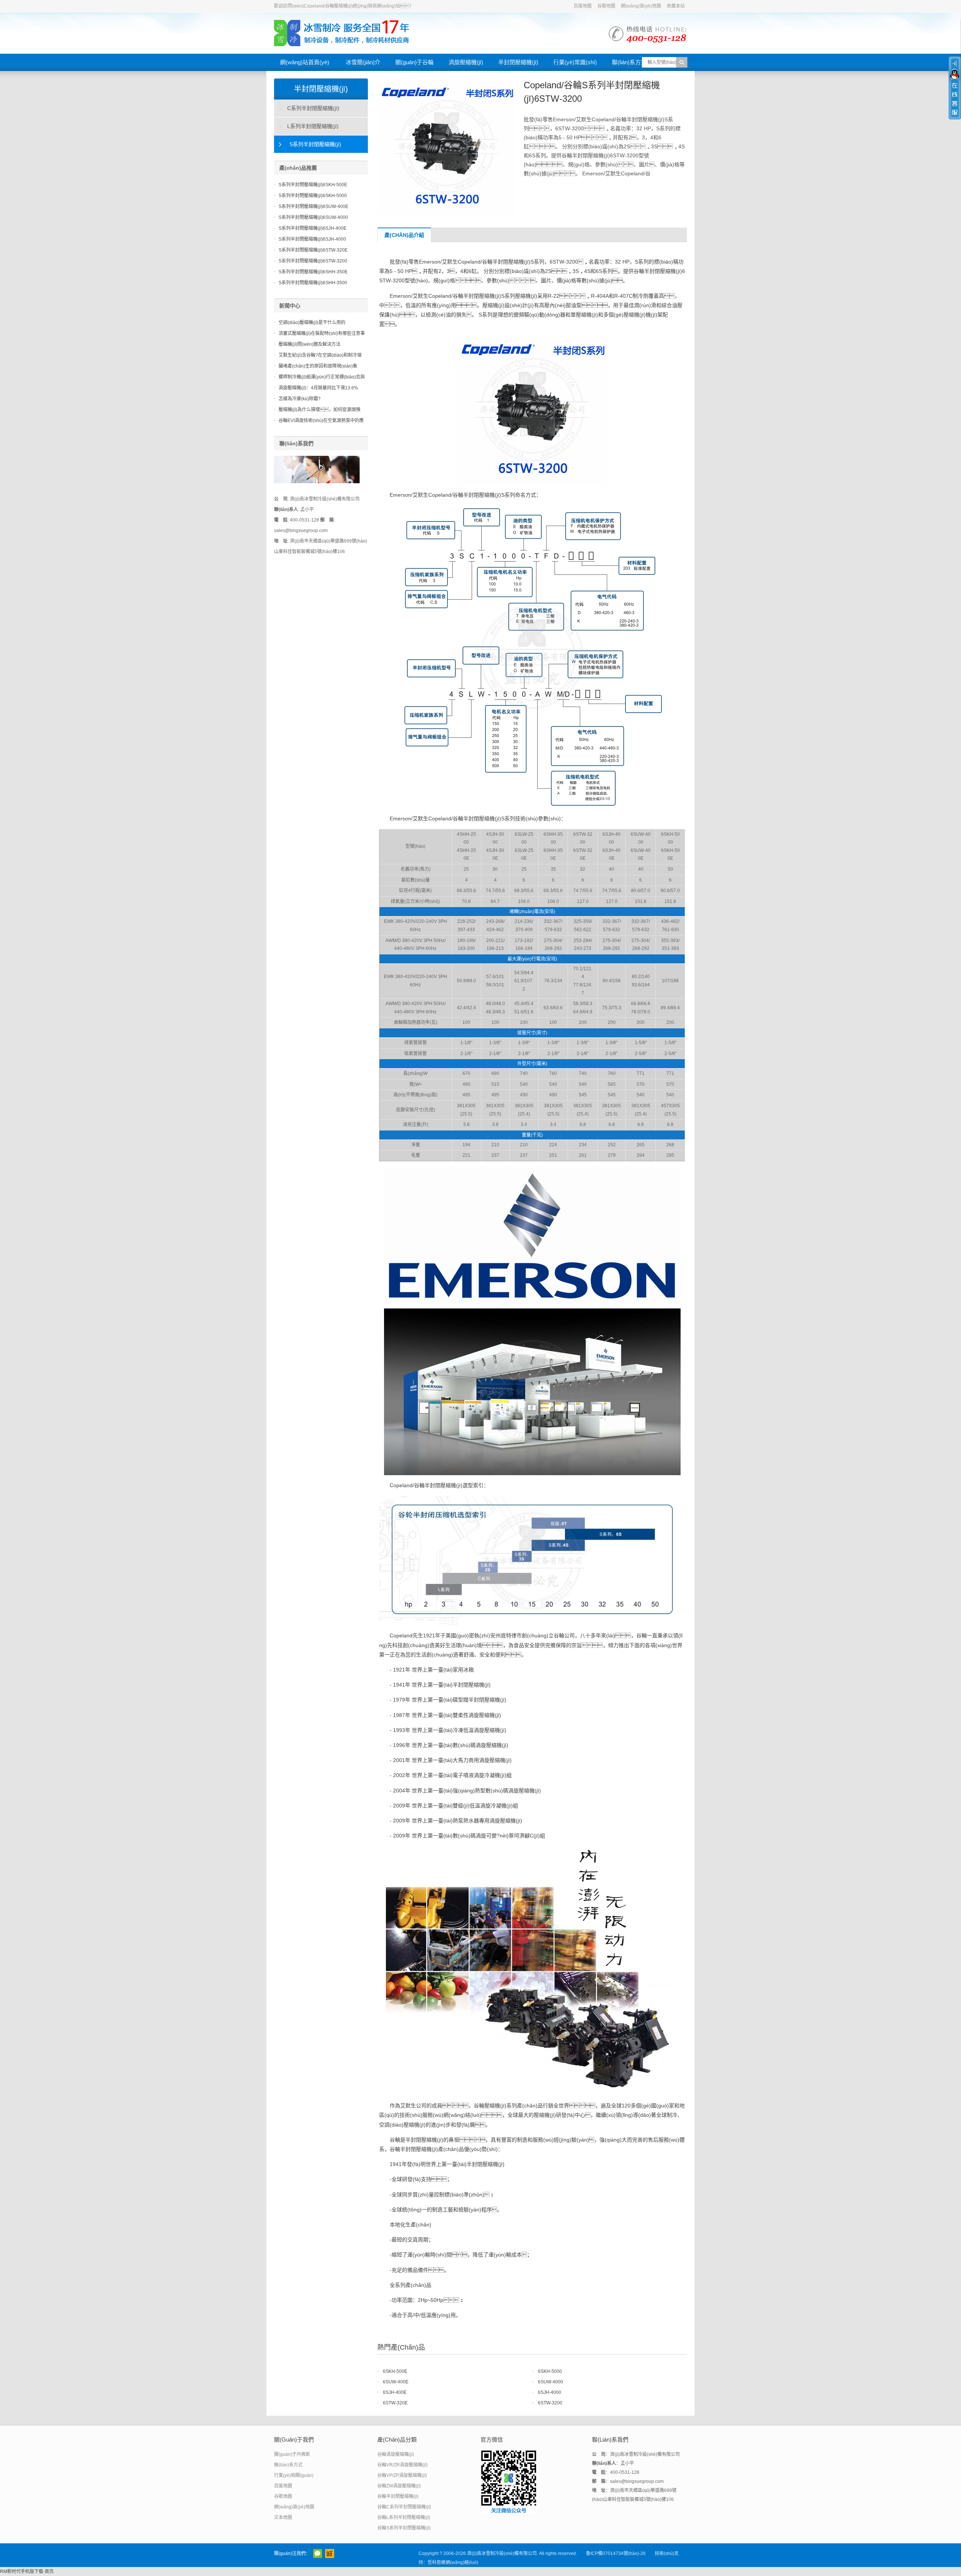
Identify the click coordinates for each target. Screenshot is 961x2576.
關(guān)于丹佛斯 (292, 2454)
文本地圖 (283, 2517)
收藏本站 (676, 6)
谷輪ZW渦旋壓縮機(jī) (399, 2486)
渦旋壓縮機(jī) (466, 62)
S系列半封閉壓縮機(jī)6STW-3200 (313, 261)
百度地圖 (583, 6)
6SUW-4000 (551, 2382)
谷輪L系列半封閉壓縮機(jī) (404, 2517)
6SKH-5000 (550, 2371)
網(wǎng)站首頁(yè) (305, 62)
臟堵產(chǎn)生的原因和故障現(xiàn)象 (318, 366)
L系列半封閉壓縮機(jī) (313, 126)
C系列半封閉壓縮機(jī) (313, 108)
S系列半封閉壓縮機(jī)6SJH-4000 (312, 239)
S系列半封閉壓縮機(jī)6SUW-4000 (313, 217)
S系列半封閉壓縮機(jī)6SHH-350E (313, 272)
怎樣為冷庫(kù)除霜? (300, 399)
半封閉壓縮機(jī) (518, 62)
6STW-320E (395, 2403)
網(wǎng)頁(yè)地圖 (641, 6)
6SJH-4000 (550, 2392)
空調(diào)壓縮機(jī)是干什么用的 (312, 323)
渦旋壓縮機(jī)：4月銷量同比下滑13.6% (318, 388)
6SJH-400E (395, 2392)
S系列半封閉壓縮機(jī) (315, 144)
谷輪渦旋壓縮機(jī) (396, 2454)
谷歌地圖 (606, 6)
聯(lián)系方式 (629, 62)
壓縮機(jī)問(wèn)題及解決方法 (310, 344)
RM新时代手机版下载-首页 (27, 2571)
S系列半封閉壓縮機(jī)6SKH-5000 (313, 196)
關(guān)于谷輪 (414, 62)
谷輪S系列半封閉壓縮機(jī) (404, 2528)
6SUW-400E (396, 2382)
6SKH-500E (395, 2371)
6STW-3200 (550, 2403)
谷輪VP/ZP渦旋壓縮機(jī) (402, 2475)
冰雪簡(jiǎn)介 (363, 62)
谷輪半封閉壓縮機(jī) (398, 2496)
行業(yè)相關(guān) (294, 2475)
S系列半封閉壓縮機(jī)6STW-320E (313, 250)
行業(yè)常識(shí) (575, 62)
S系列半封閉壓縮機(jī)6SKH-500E (313, 185)
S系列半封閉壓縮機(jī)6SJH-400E (313, 228)
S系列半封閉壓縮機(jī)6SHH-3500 (313, 283)
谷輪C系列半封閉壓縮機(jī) (404, 2507)
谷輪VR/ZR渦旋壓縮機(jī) (402, 2465)
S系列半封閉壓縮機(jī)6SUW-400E (313, 207)
